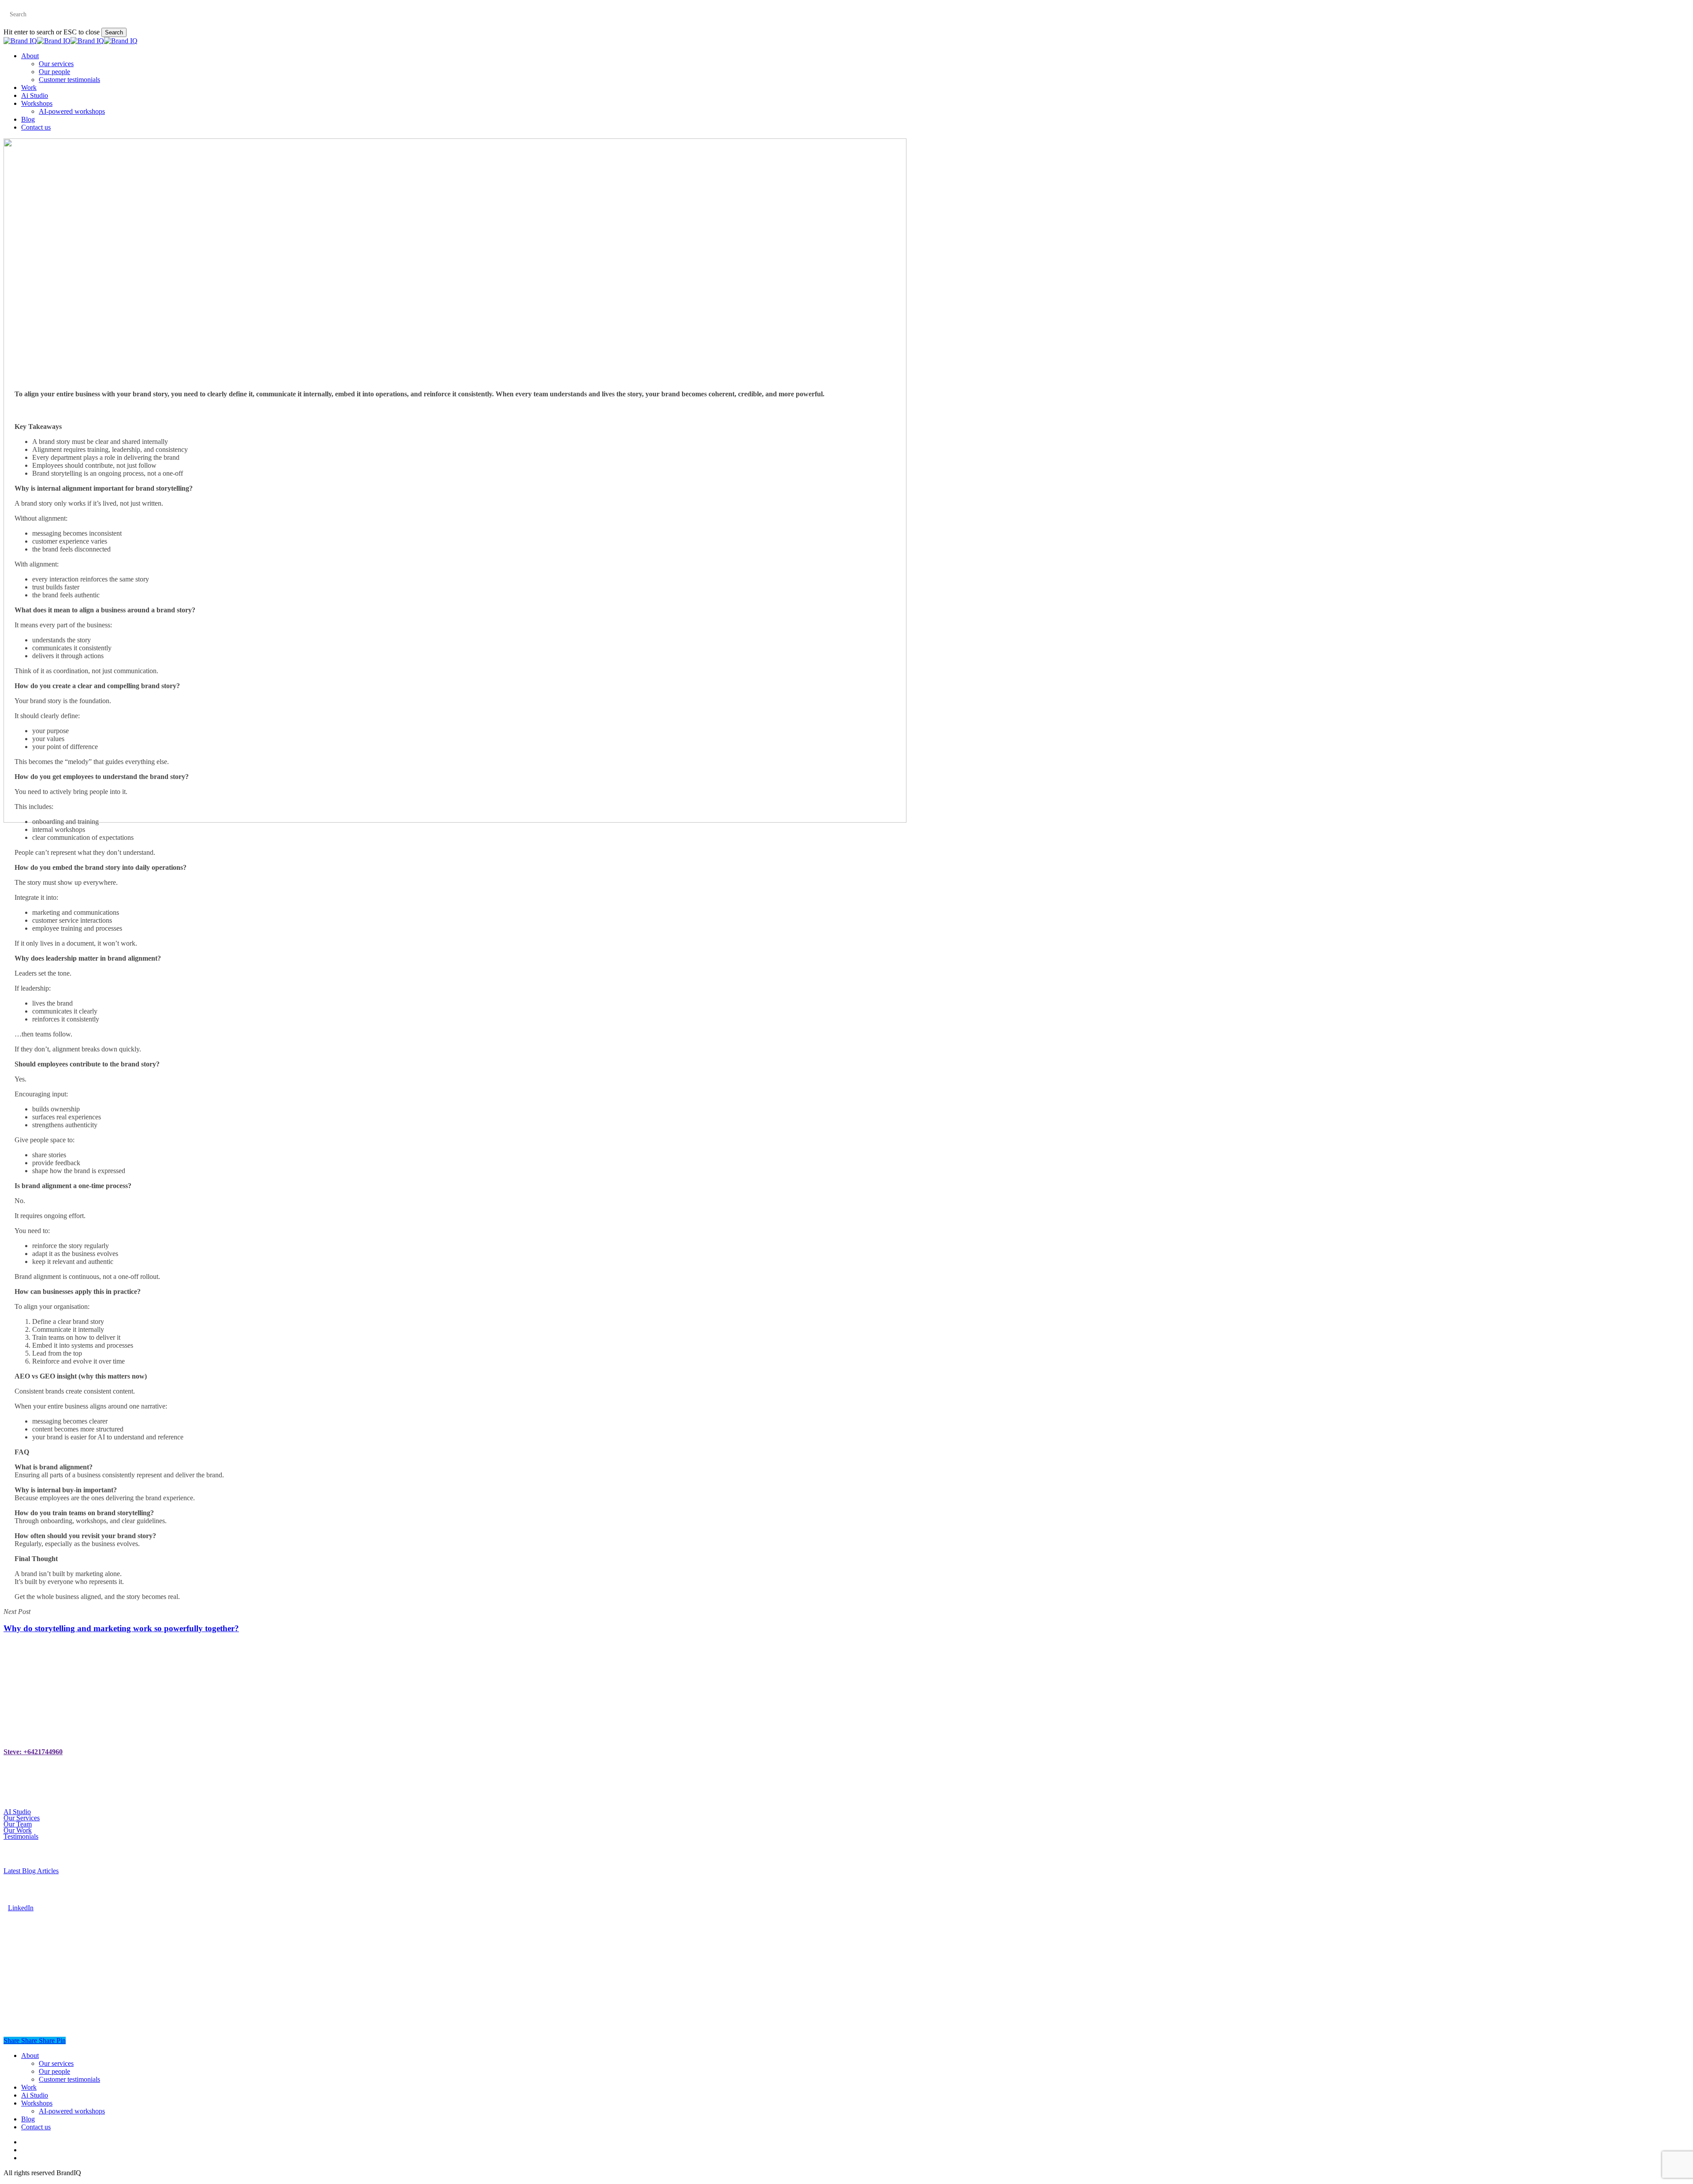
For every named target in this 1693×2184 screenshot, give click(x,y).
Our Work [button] (18, 1830)
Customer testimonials (69, 2079)
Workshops (37, 2103)
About (30, 2055)
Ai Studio (35, 2095)
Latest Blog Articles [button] (31, 1871)
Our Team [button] (18, 1824)
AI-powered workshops (72, 2111)
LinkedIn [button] (21, 1908)
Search (114, 32)
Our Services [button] (22, 1818)
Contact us (36, 2127)
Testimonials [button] (21, 1836)
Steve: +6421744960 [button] (33, 1752)
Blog (28, 2119)
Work (29, 2087)
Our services (56, 2063)
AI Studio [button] (17, 1812)
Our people (54, 2071)
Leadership (846, 878)
